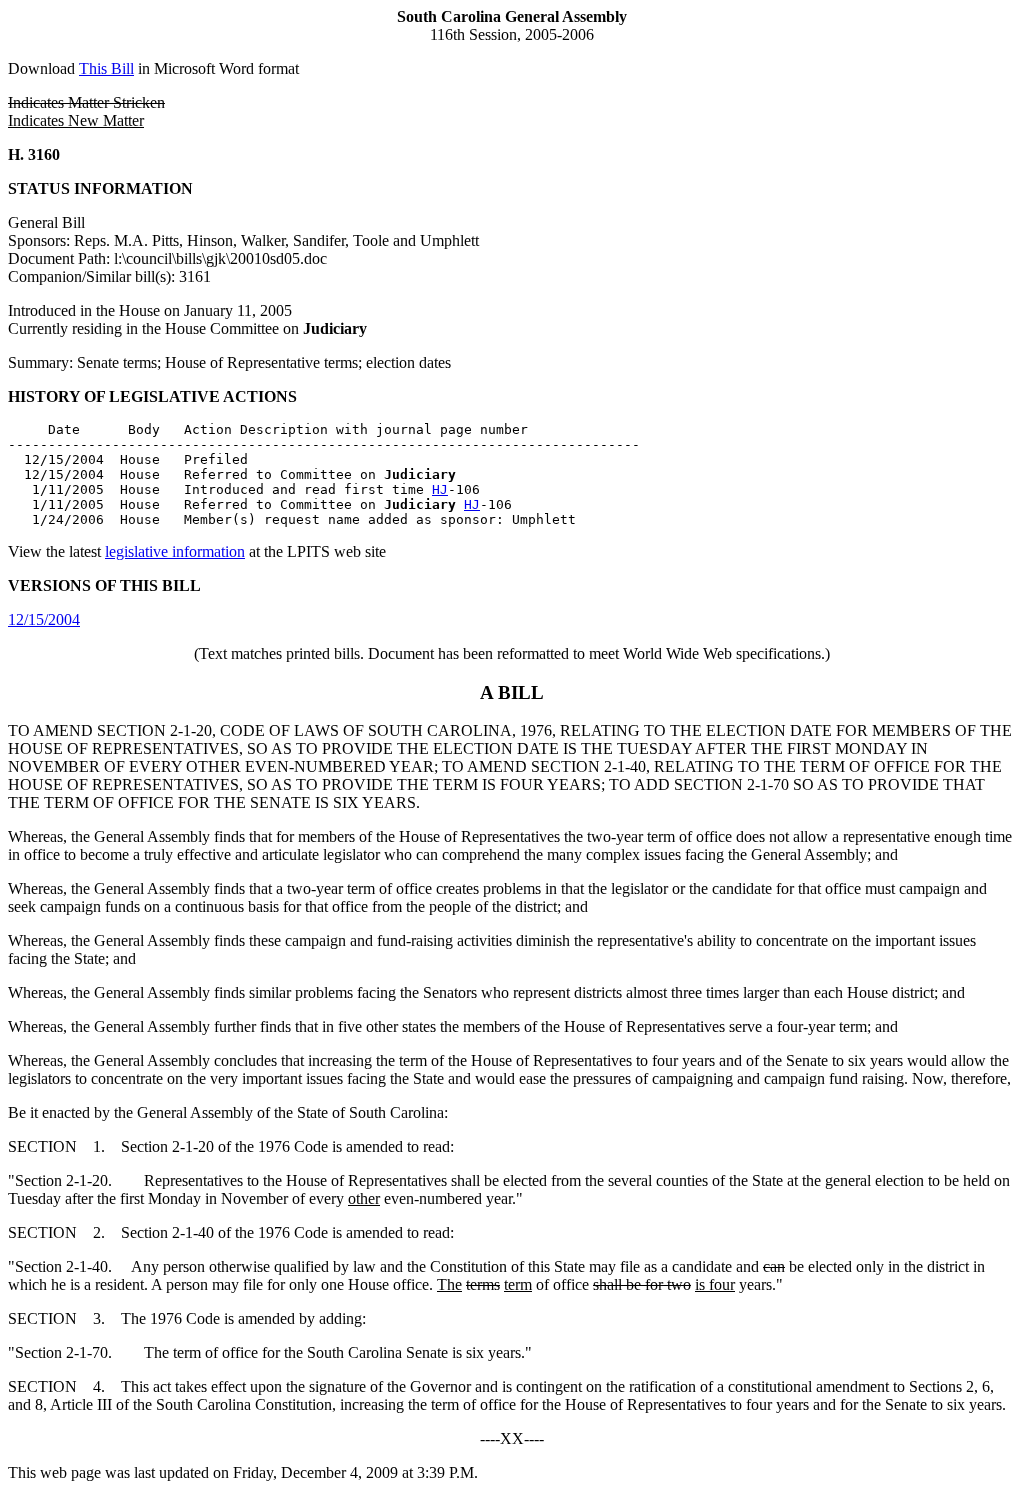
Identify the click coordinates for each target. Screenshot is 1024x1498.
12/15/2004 (44, 619)
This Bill (106, 68)
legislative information (175, 551)
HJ (440, 489)
